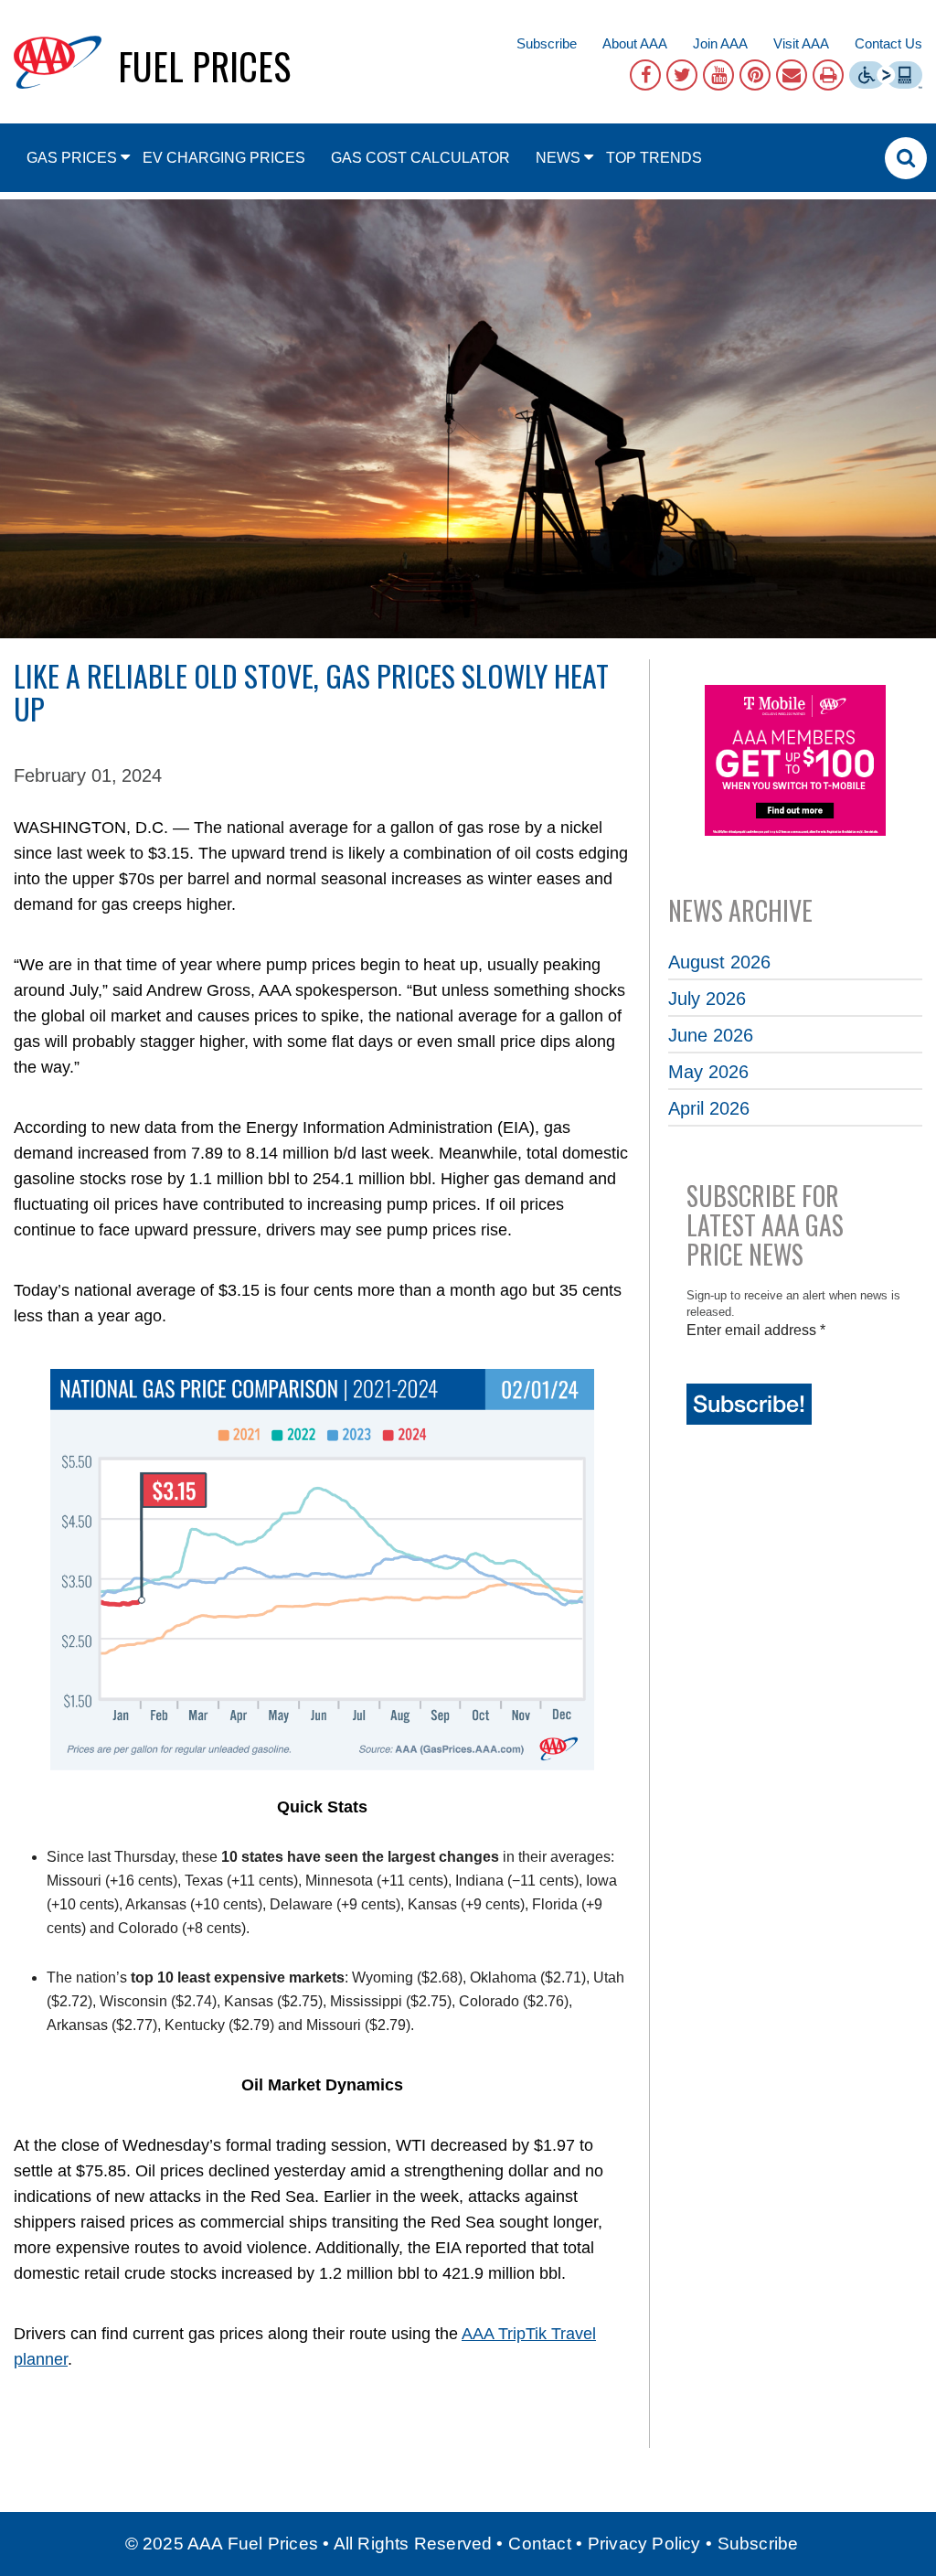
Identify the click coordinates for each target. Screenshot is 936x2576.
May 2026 (708, 1072)
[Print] (828, 75)
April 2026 (709, 1108)
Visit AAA (801, 43)
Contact (539, 2544)
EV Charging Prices (224, 158)
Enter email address (756, 1330)
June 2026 (711, 1035)
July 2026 (707, 999)
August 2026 (719, 962)
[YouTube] (718, 75)
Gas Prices (72, 158)
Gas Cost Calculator (420, 158)
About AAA (635, 43)
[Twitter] (682, 75)
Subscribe (547, 43)
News (558, 158)
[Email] (792, 75)
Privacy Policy (644, 2544)
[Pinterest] (755, 75)
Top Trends (654, 158)
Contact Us (888, 43)
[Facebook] (645, 75)
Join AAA (720, 43)
